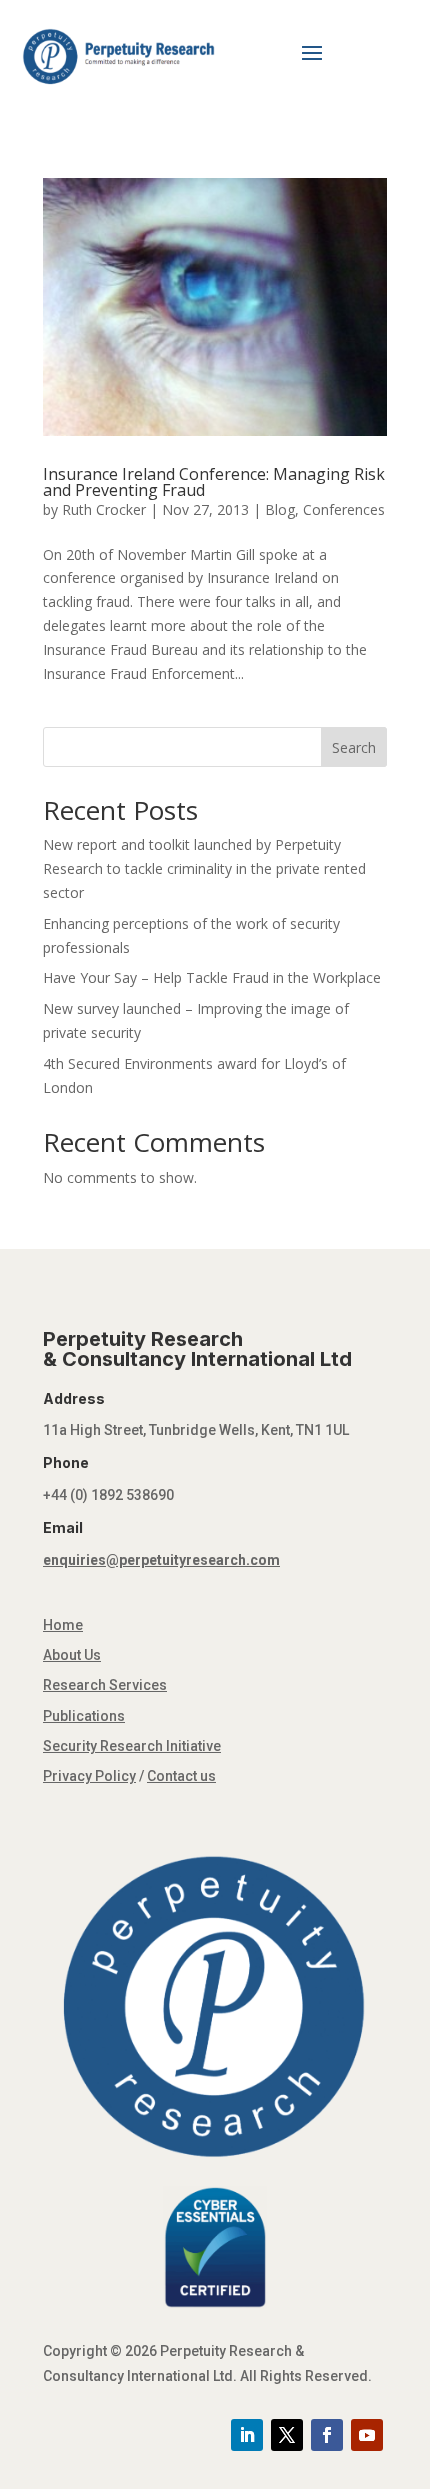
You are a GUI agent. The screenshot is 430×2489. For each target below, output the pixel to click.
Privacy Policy (89, 1776)
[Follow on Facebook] (327, 2435)
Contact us (181, 1776)
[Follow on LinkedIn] (247, 2435)
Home (63, 1625)
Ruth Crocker (104, 509)
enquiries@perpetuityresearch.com (161, 1560)
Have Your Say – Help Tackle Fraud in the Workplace (212, 977)
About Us (72, 1655)
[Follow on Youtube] (367, 2435)
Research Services (105, 1685)
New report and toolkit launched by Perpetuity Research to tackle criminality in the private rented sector (204, 868)
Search (354, 747)
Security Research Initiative (132, 1746)
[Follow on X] (287, 2435)
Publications (84, 1716)
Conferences (344, 509)
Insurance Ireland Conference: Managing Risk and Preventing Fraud (214, 482)
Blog (280, 509)
